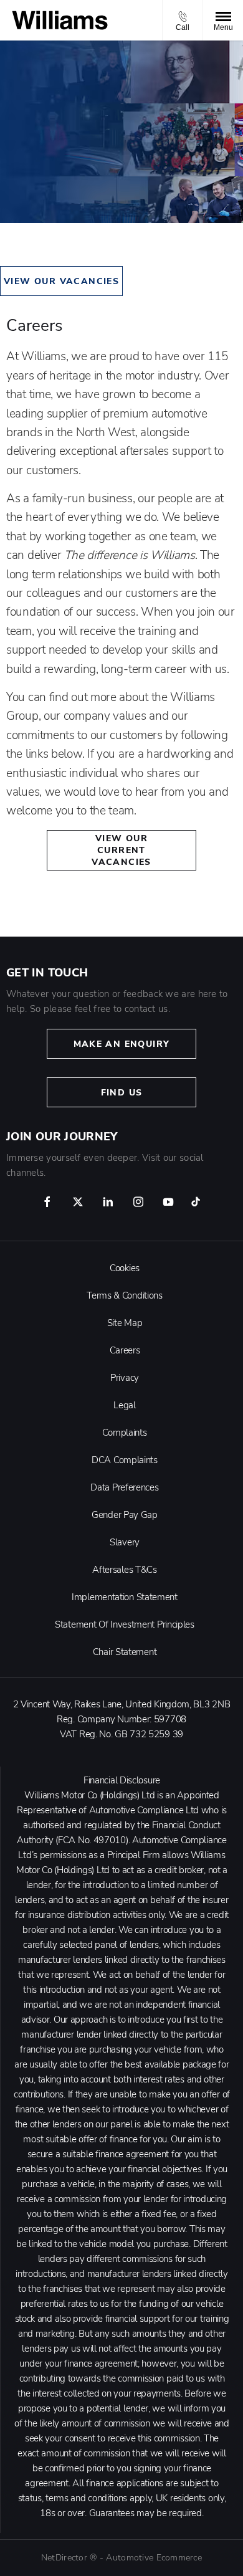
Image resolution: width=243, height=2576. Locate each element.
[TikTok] (196, 1202)
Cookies (125, 1268)
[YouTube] (168, 1202)
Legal (125, 1405)
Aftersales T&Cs (125, 1570)
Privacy (125, 1378)
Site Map (125, 1323)
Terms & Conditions (125, 1295)
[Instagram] (138, 1202)
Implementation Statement (125, 1597)
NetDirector (65, 2558)
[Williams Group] (60, 20)
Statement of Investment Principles (125, 1624)
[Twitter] (78, 1202)
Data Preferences (124, 1487)
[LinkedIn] (108, 1202)
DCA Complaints (125, 1460)
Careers (125, 1350)
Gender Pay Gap (125, 1515)
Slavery (125, 1542)
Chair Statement (125, 1652)
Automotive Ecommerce (154, 2558)
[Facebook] (47, 1202)
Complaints (124, 1433)
